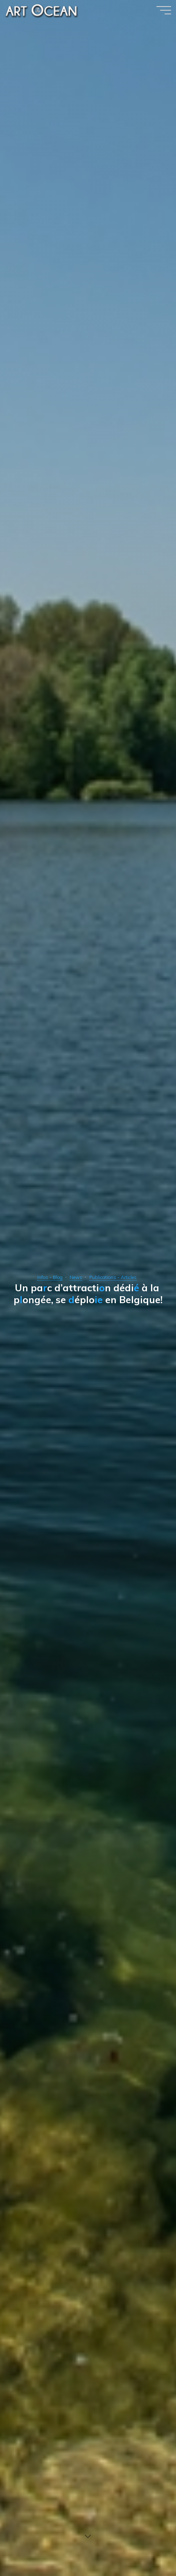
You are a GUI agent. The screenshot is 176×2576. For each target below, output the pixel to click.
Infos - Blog (50, 1277)
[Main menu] (164, 10)
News (76, 1277)
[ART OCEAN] (42, 10)
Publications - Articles (113, 1277)
